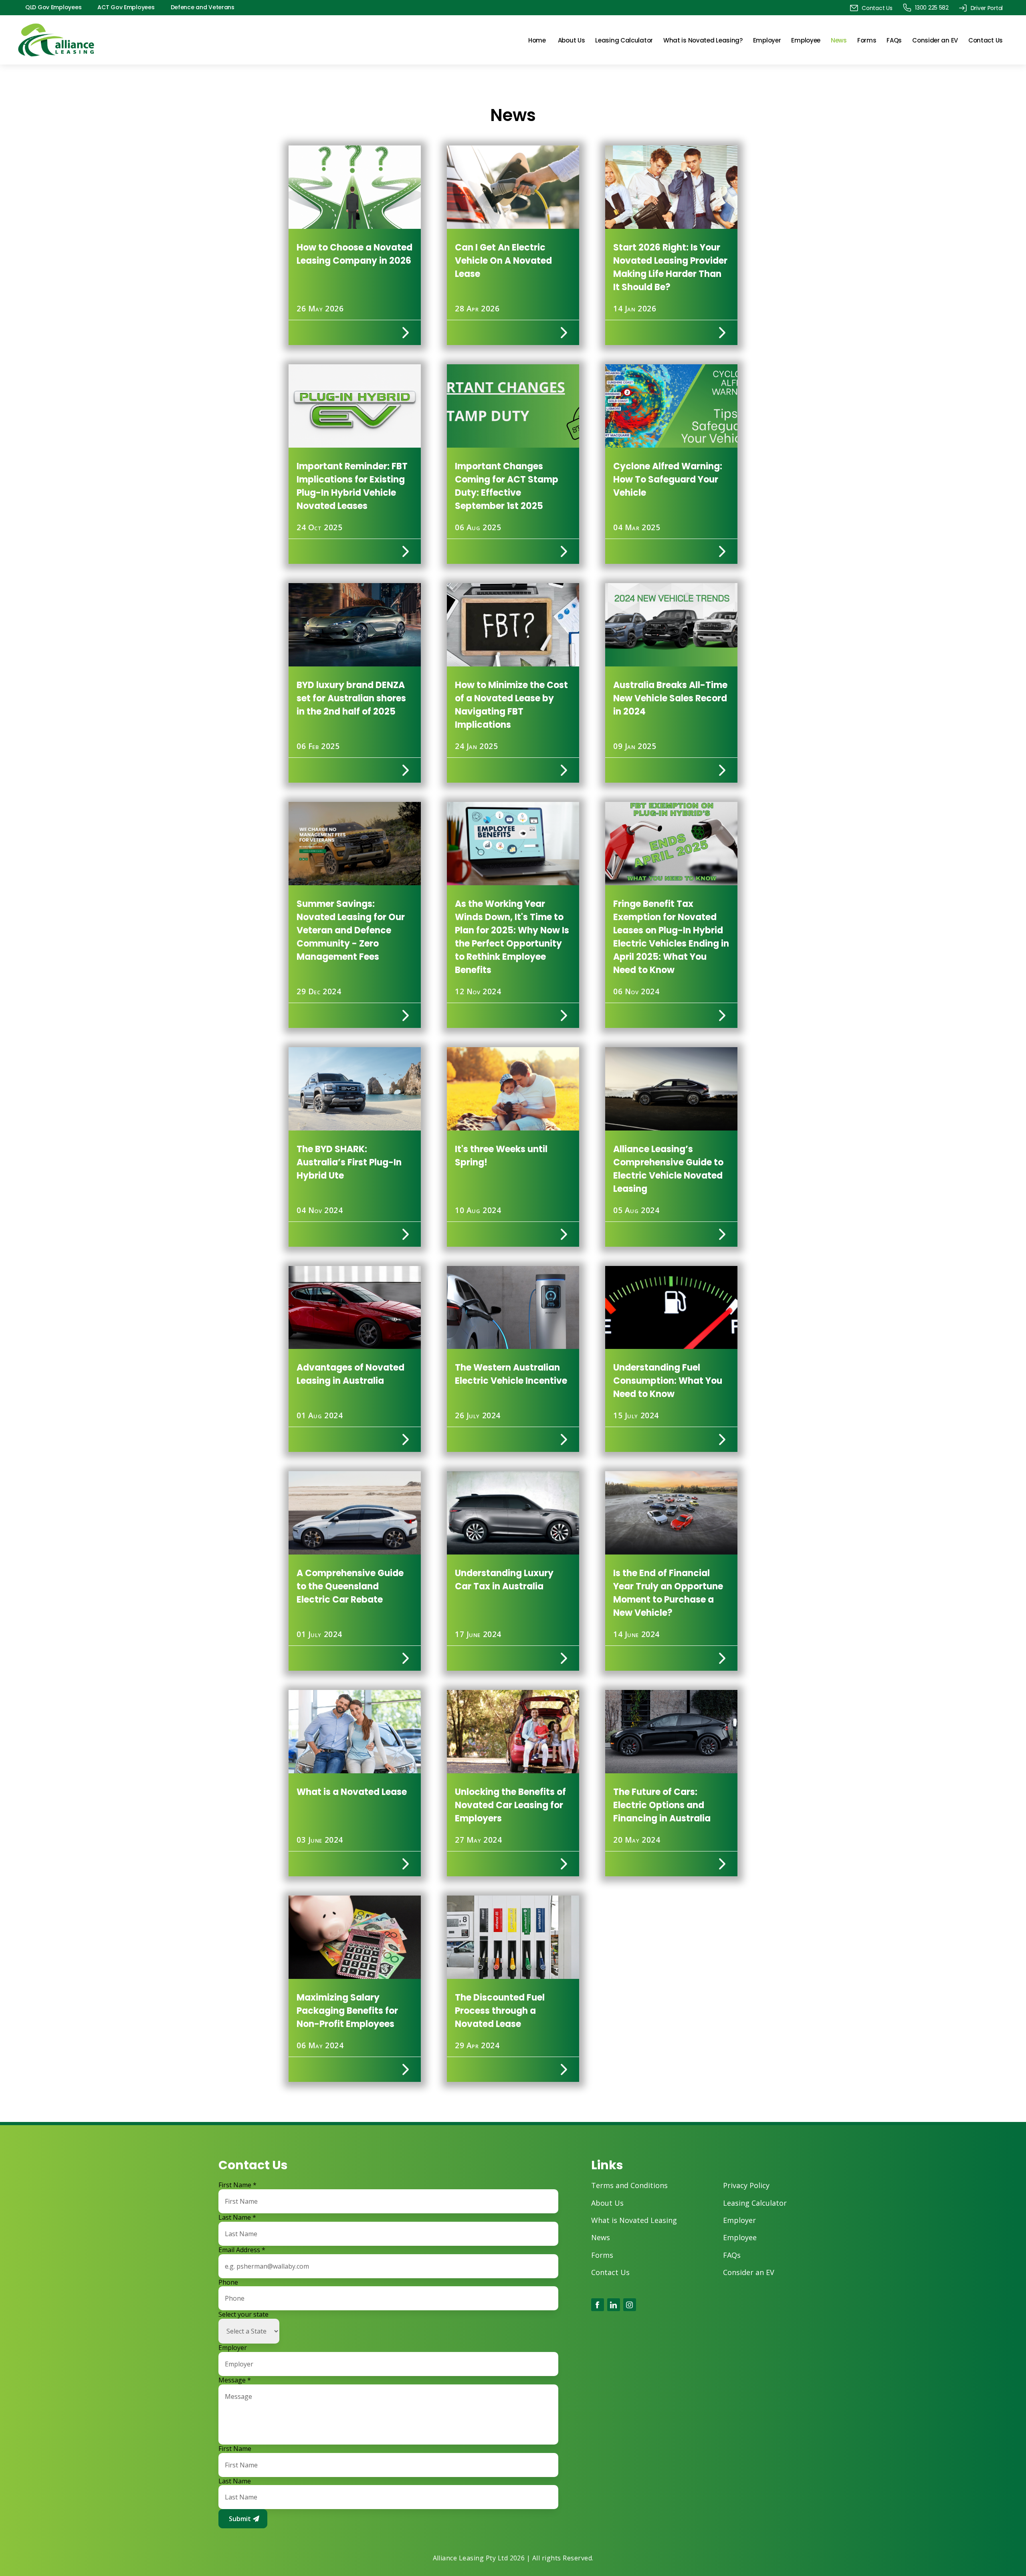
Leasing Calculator (624, 40)
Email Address (242, 2250)
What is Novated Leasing (634, 2220)
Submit (240, 2519)
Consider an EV (935, 40)
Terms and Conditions (629, 2185)
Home (537, 40)
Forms (867, 40)
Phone (228, 2282)
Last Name (237, 2218)
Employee (806, 40)
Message (235, 2380)
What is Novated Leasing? (703, 40)
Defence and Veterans (203, 7)
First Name (237, 2185)
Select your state (243, 2315)
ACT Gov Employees (126, 7)
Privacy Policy (746, 2185)
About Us (572, 40)
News (839, 40)
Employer (767, 40)
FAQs (894, 40)
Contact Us (986, 40)
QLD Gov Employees (53, 7)
